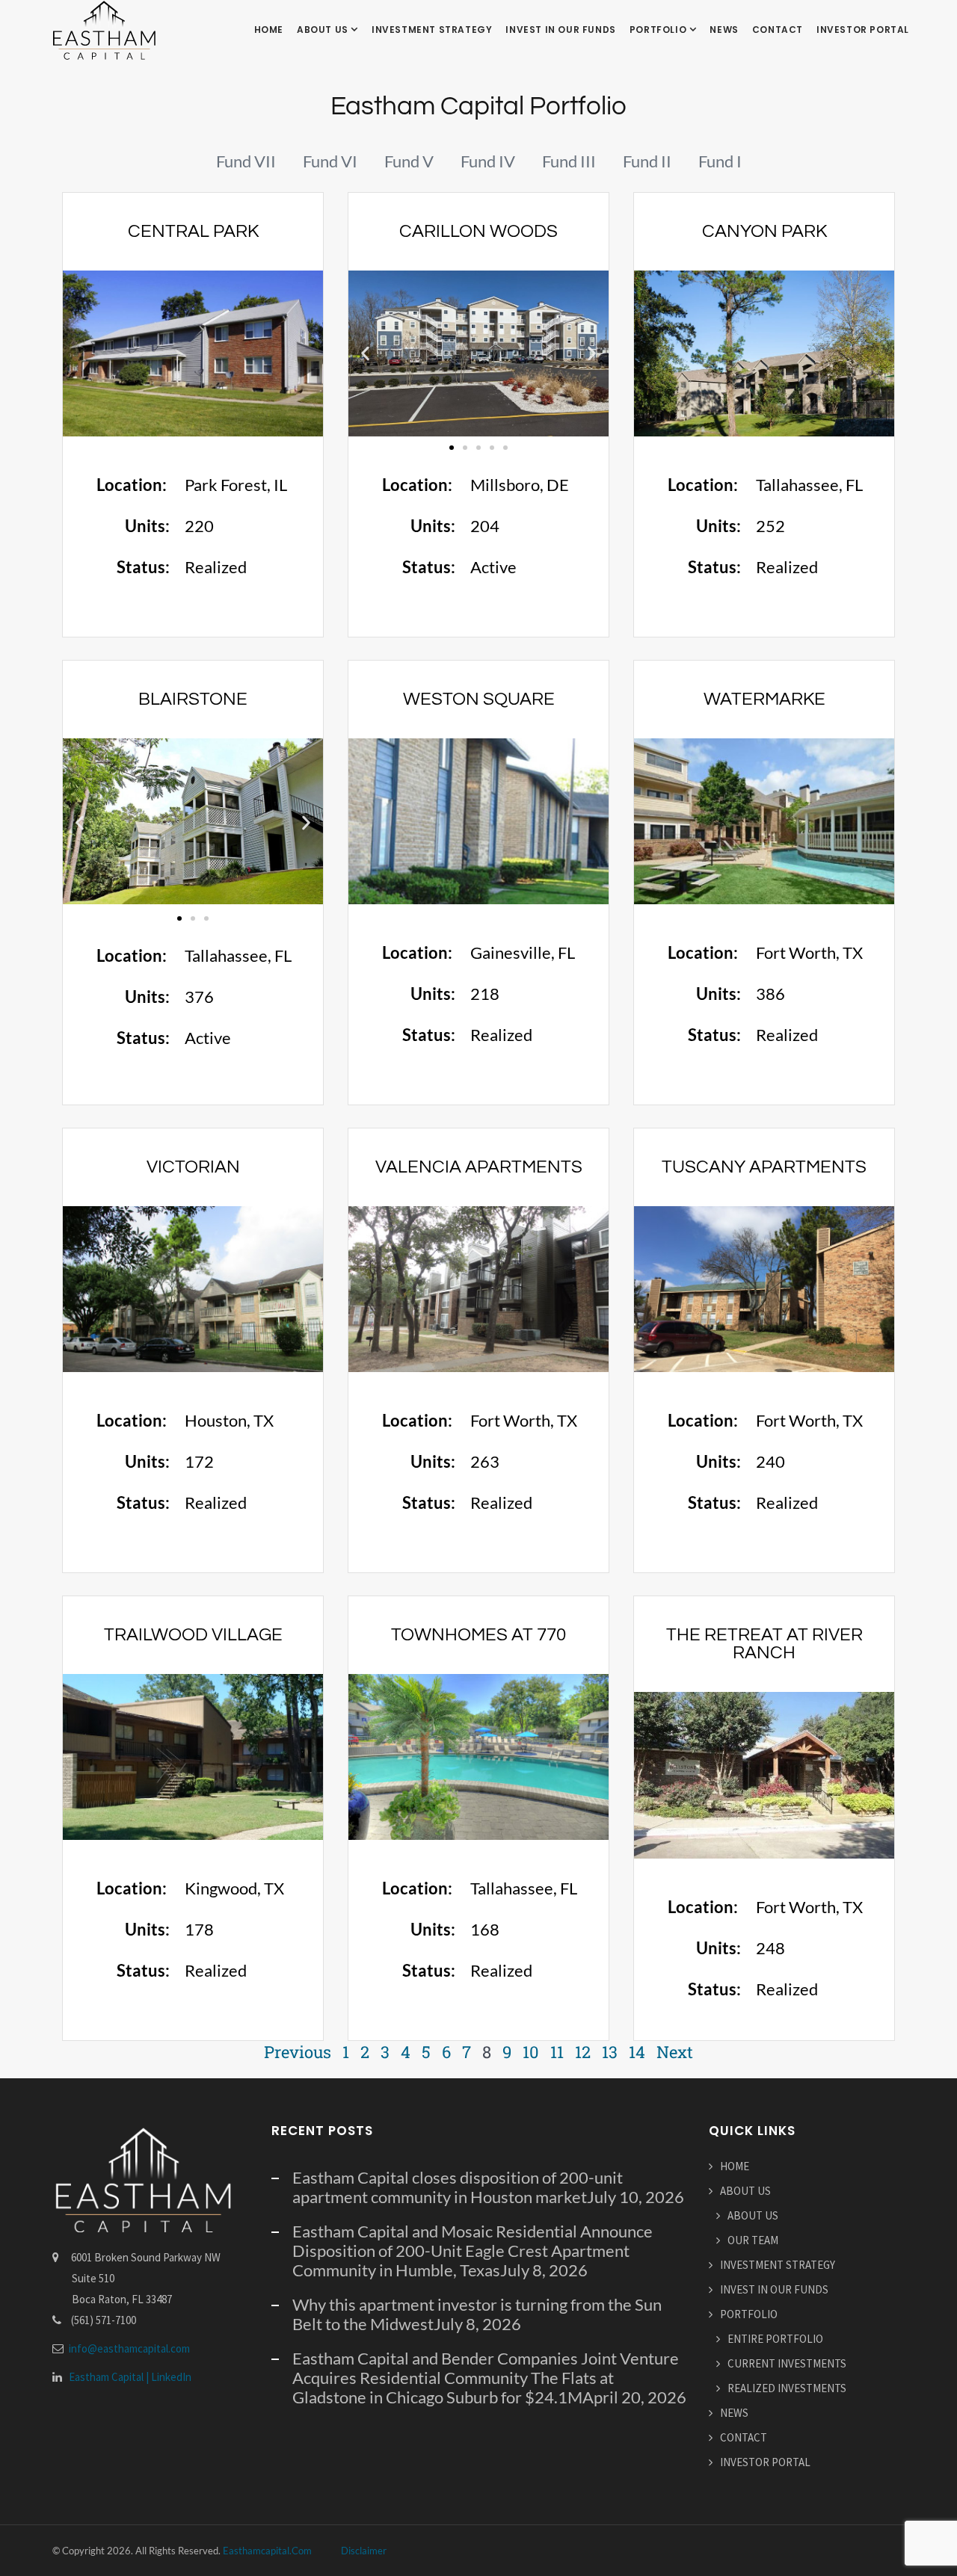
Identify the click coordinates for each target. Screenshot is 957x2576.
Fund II (647, 161)
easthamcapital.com (267, 2551)
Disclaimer (364, 2551)
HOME (269, 30)
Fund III (569, 161)
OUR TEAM (753, 2240)
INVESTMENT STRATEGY (432, 30)
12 (583, 2052)
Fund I (720, 161)
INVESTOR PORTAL (863, 30)
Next (675, 2052)
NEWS (724, 30)
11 (557, 2052)
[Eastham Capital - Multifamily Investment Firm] (104, 30)
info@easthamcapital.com (129, 2348)
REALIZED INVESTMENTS (787, 2388)
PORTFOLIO (659, 30)
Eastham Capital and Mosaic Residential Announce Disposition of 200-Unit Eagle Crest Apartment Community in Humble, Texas (473, 2251)
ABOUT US (324, 30)
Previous (298, 2052)
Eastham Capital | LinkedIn (130, 2377)
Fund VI (330, 161)
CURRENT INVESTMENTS (787, 2363)
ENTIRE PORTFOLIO (775, 2339)
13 (610, 2052)
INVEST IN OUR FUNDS (560, 30)
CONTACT (778, 30)
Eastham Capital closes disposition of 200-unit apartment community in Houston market (458, 2187)
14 (637, 2052)
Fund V (409, 161)
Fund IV (488, 161)
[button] (365, 354)
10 (531, 2052)
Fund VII (246, 161)
